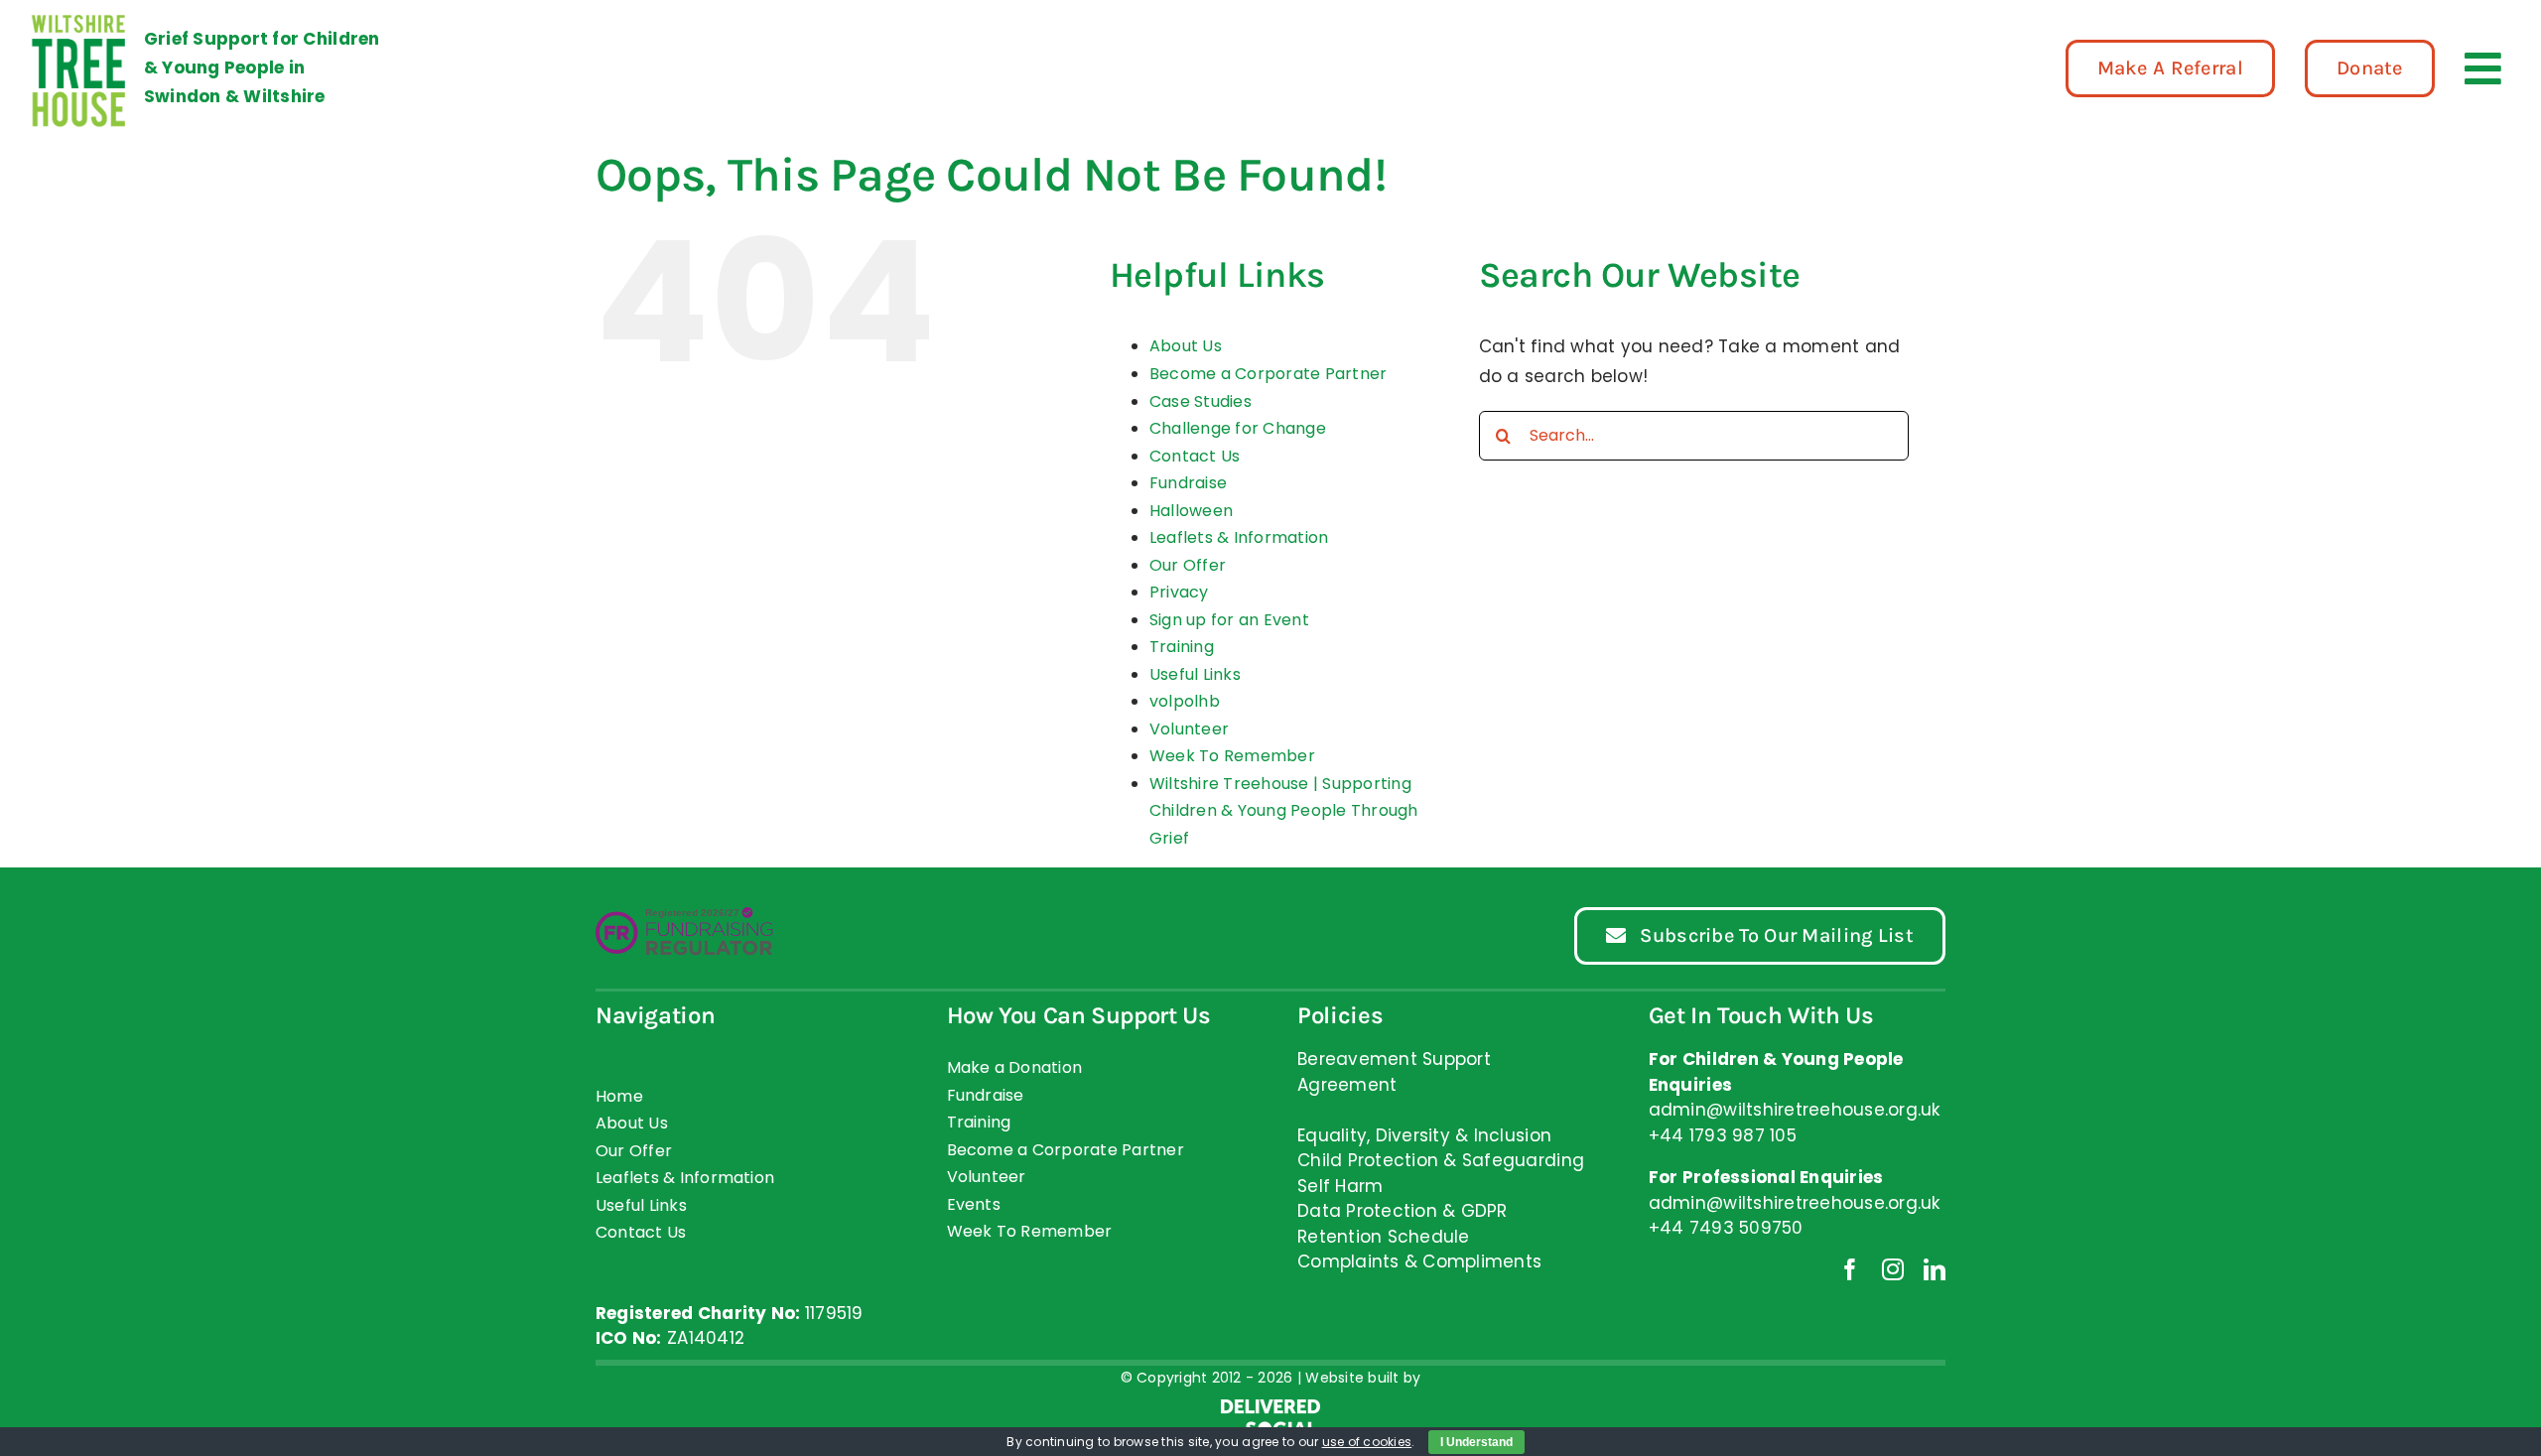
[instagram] (1893, 1269)
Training (1182, 647)
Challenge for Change (1238, 428)
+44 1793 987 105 (1723, 1135)
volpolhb (1185, 701)
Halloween (1191, 511)
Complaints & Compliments (1419, 1261)
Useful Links (1195, 674)
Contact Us (1195, 456)
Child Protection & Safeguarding (1441, 1160)
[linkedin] (1935, 1269)
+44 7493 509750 (1726, 1228)
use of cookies (1367, 1442)
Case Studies (1201, 401)
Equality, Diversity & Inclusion (1424, 1135)
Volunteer (1189, 729)
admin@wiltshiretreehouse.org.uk (1795, 1203)
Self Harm (1340, 1186)
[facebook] (1850, 1269)
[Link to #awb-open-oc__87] (2483, 68)
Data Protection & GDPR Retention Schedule (1403, 1224)
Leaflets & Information (1239, 537)
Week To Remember (1232, 756)
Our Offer (1188, 565)
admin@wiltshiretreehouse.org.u (1791, 1110)
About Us (1186, 346)
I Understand (1476, 1442)
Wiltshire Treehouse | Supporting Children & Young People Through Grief (1284, 811)
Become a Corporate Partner (1269, 374)
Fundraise (1188, 483)
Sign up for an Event (1229, 620)
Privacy (1179, 592)
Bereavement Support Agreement (1394, 1072)
